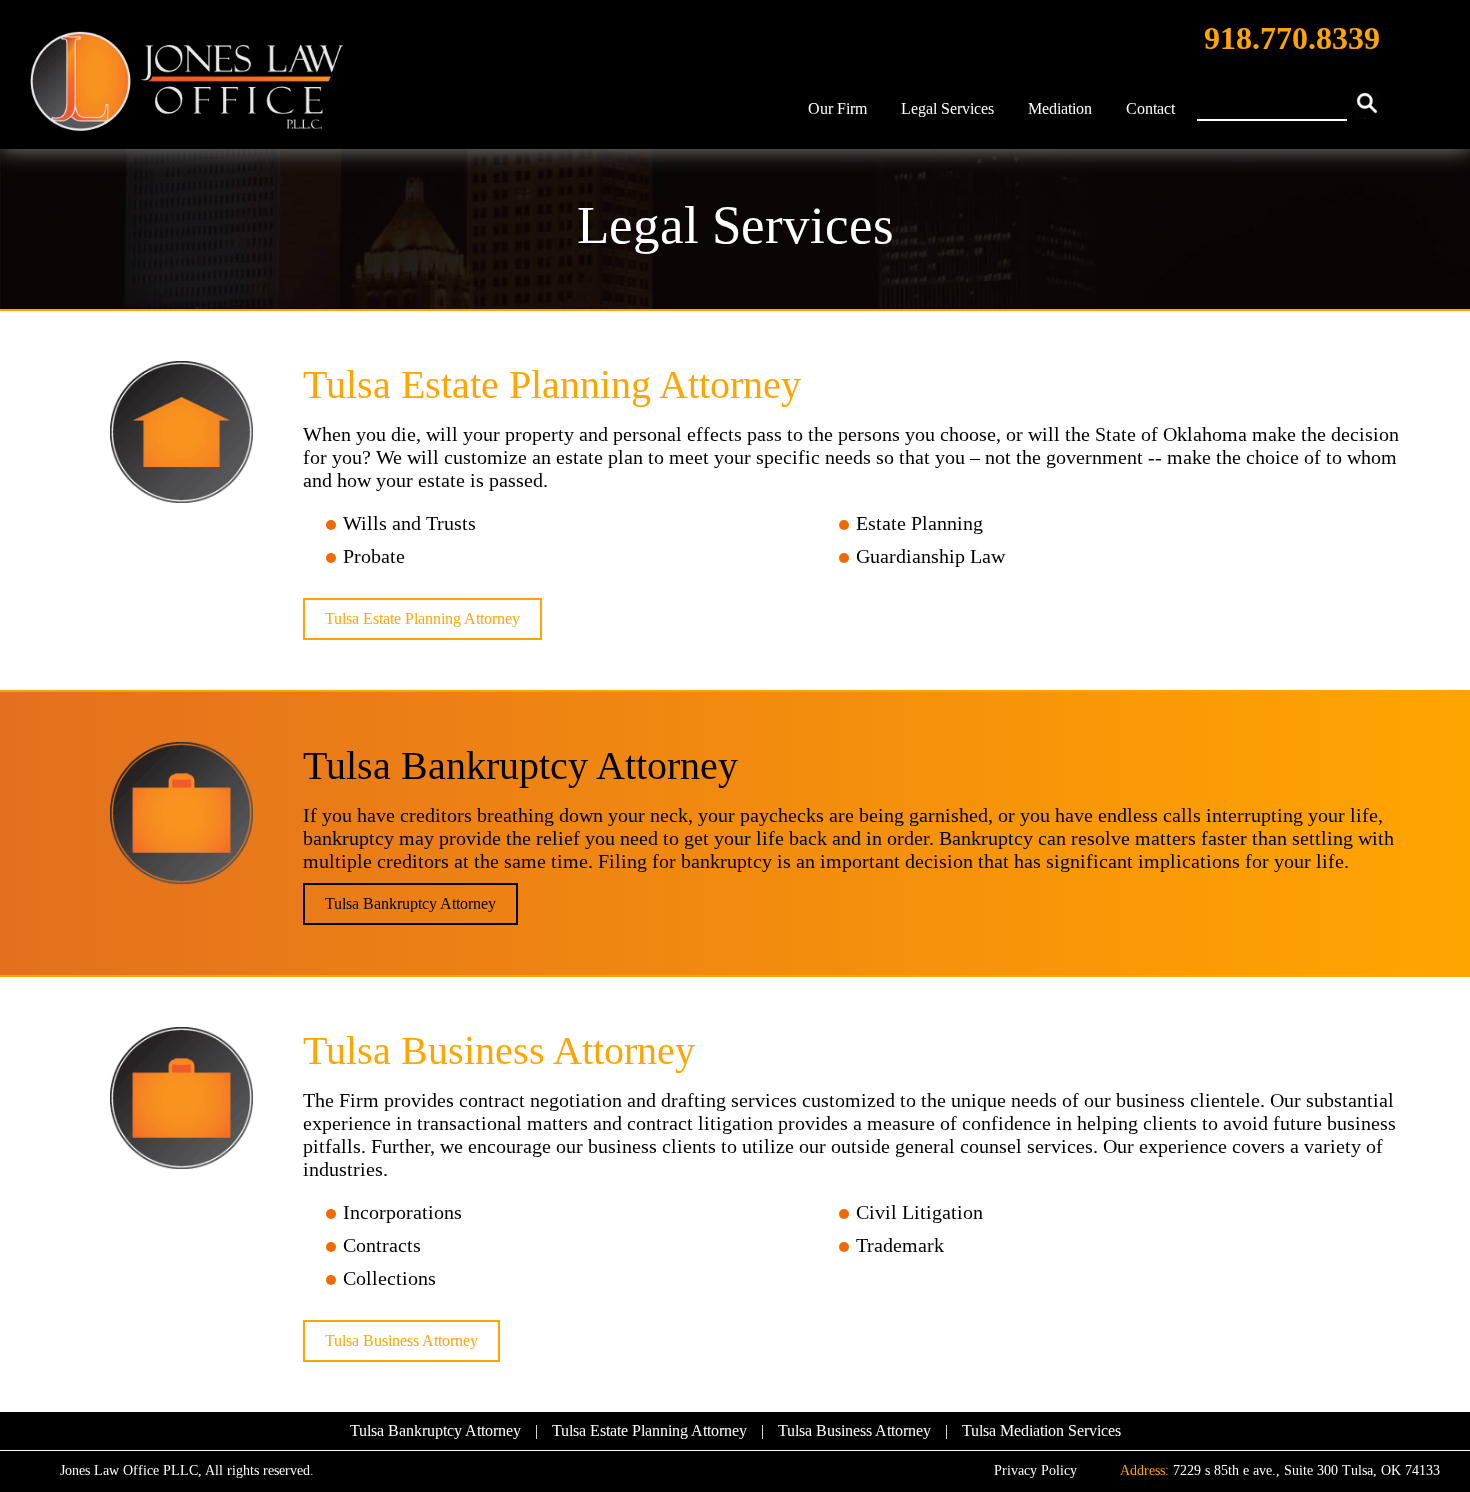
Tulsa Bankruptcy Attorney (410, 903)
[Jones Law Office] (186, 84)
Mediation (1060, 108)
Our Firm (837, 108)
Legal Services (947, 108)
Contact (1150, 108)
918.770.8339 (1292, 38)
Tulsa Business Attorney (401, 1340)
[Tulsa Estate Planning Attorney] (181, 434)
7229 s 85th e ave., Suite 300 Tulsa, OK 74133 (1306, 1470)
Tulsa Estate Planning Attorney (422, 618)
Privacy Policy (1035, 1470)
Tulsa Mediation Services (1041, 1430)
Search (1367, 104)
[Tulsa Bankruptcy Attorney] (181, 815)
